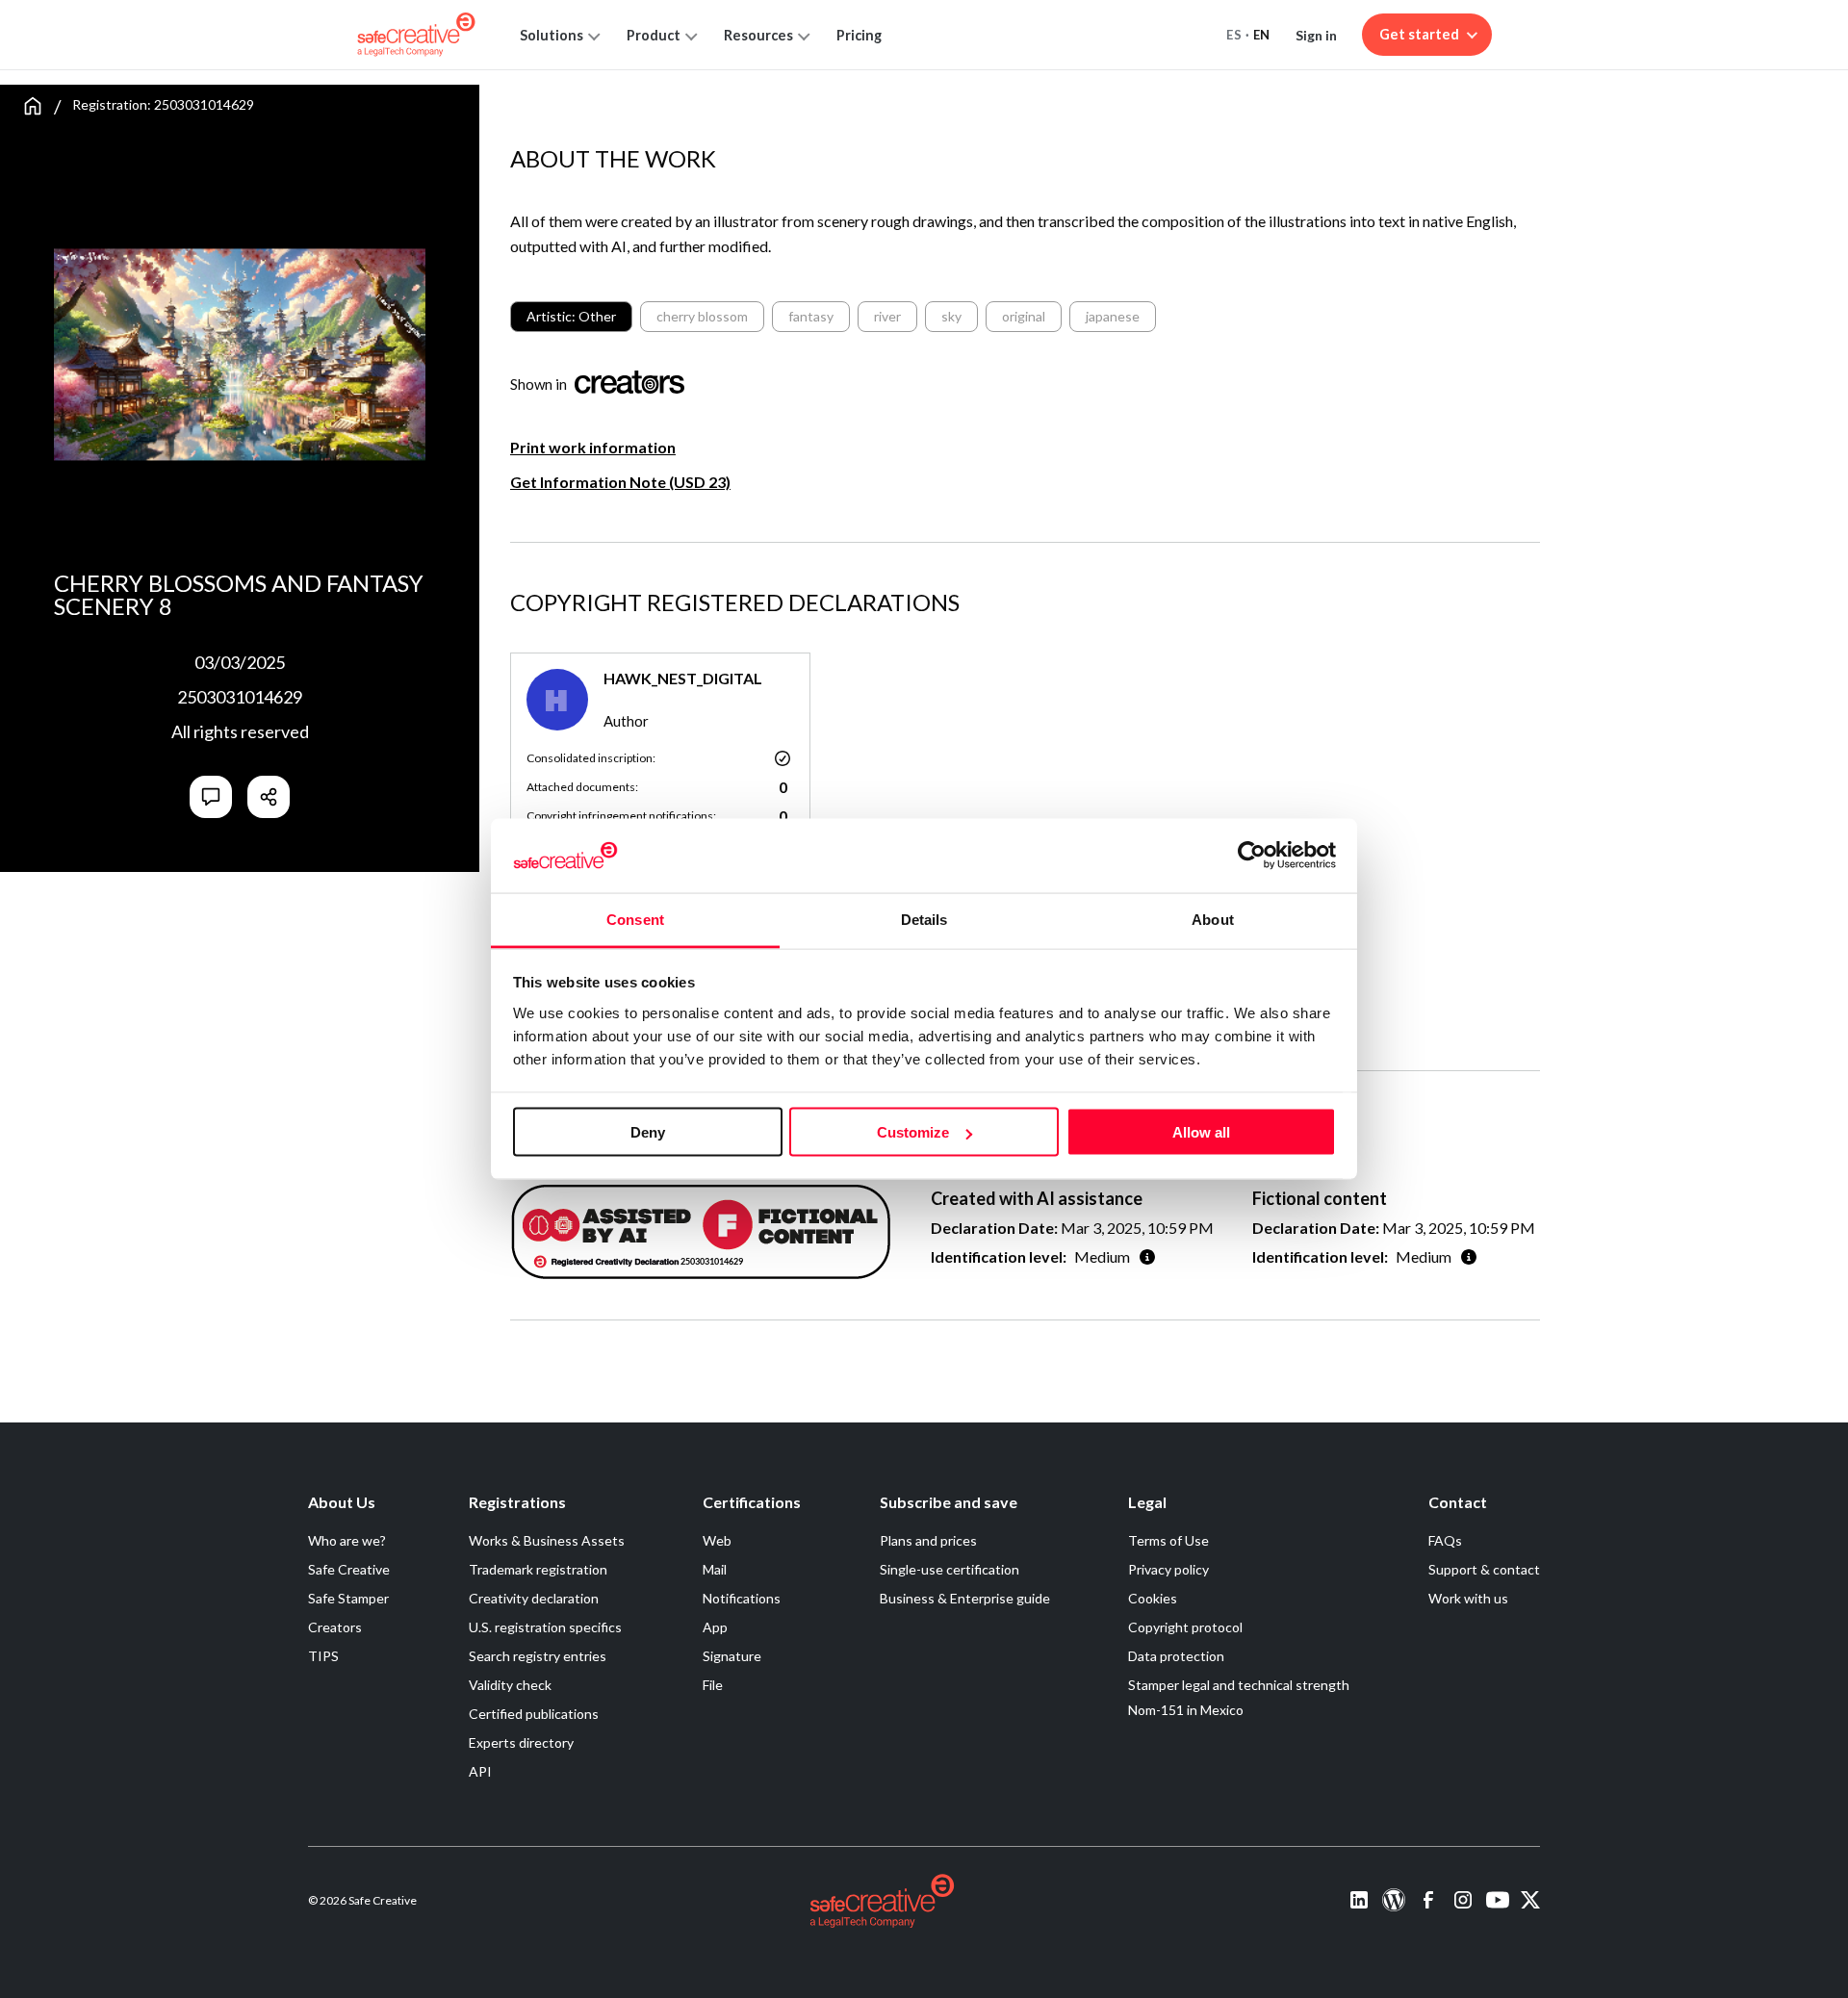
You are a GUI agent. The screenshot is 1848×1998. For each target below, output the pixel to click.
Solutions (552, 35)
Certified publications (534, 1714)
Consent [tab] (635, 919)
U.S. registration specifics (545, 1627)
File (713, 1685)
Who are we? (347, 1540)
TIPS (323, 1656)
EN (1262, 35)
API (480, 1771)
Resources (758, 35)
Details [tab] (924, 919)
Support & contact (1484, 1569)
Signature (732, 1656)
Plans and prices (928, 1540)
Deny (648, 1132)
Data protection (1176, 1656)
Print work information (593, 447)
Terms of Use (1168, 1540)
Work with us (1468, 1598)
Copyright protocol (1185, 1627)
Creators (335, 1627)
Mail (715, 1569)
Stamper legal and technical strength (1239, 1685)
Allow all (1201, 1132)
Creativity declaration (534, 1598)
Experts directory (521, 1742)
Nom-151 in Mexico (1186, 1710)
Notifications (742, 1598)
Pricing (859, 35)
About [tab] (1213, 919)
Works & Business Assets (547, 1540)
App (715, 1627)
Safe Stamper (348, 1598)
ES (1234, 35)
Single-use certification (950, 1569)
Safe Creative (349, 1569)
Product (654, 35)
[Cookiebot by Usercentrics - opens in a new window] (1252, 856)
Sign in (1316, 35)
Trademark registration (538, 1569)
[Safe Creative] (416, 35)
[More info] (1147, 1256)
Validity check (510, 1685)
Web (717, 1540)
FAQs (1445, 1540)
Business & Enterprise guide (965, 1598)
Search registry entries (538, 1656)
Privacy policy (1168, 1569)
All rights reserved (240, 731)
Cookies (1153, 1598)
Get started (1419, 34)
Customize (913, 1132)
